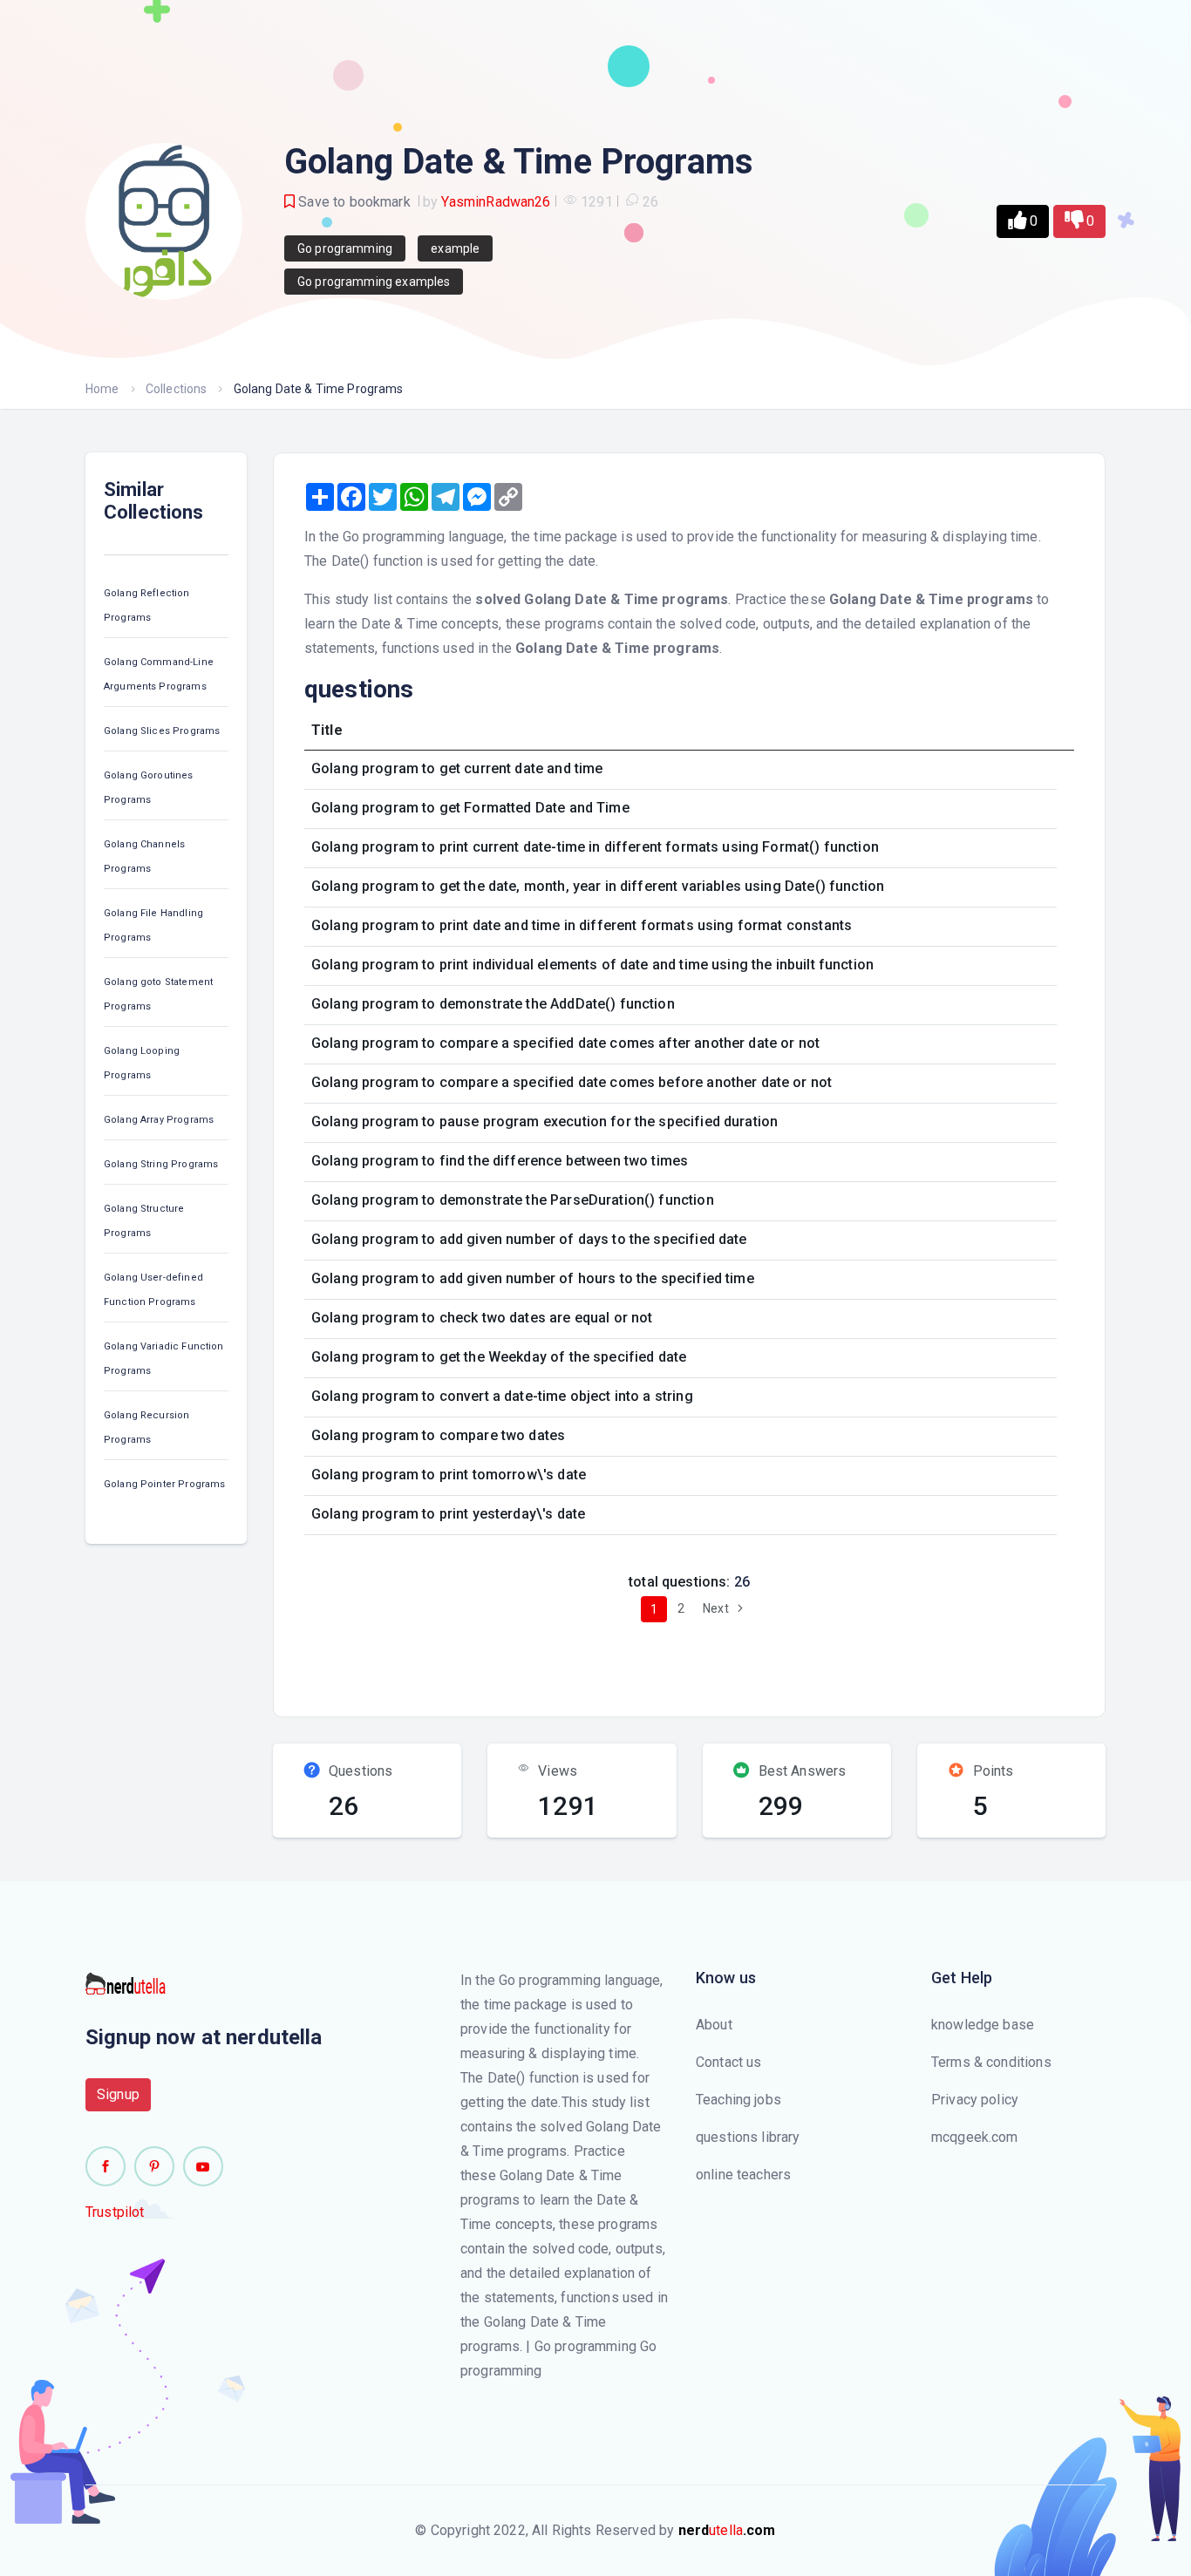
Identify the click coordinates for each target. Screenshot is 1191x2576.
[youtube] (203, 2166)
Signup (118, 2094)
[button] (1023, 221)
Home (102, 389)
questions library (748, 2137)
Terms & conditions (991, 2062)
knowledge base (983, 2025)
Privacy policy (975, 2100)
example (455, 248)
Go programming (345, 248)
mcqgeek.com (975, 2137)
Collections (177, 389)
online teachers (743, 2175)
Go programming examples (374, 282)
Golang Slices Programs (162, 731)
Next (717, 1608)
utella (727, 2530)
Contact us (729, 2062)
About (714, 2025)
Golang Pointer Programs (164, 1484)
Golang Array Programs (159, 1120)
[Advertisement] (611, 1662)
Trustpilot (115, 2212)
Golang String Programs (161, 1164)
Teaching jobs (738, 2100)
